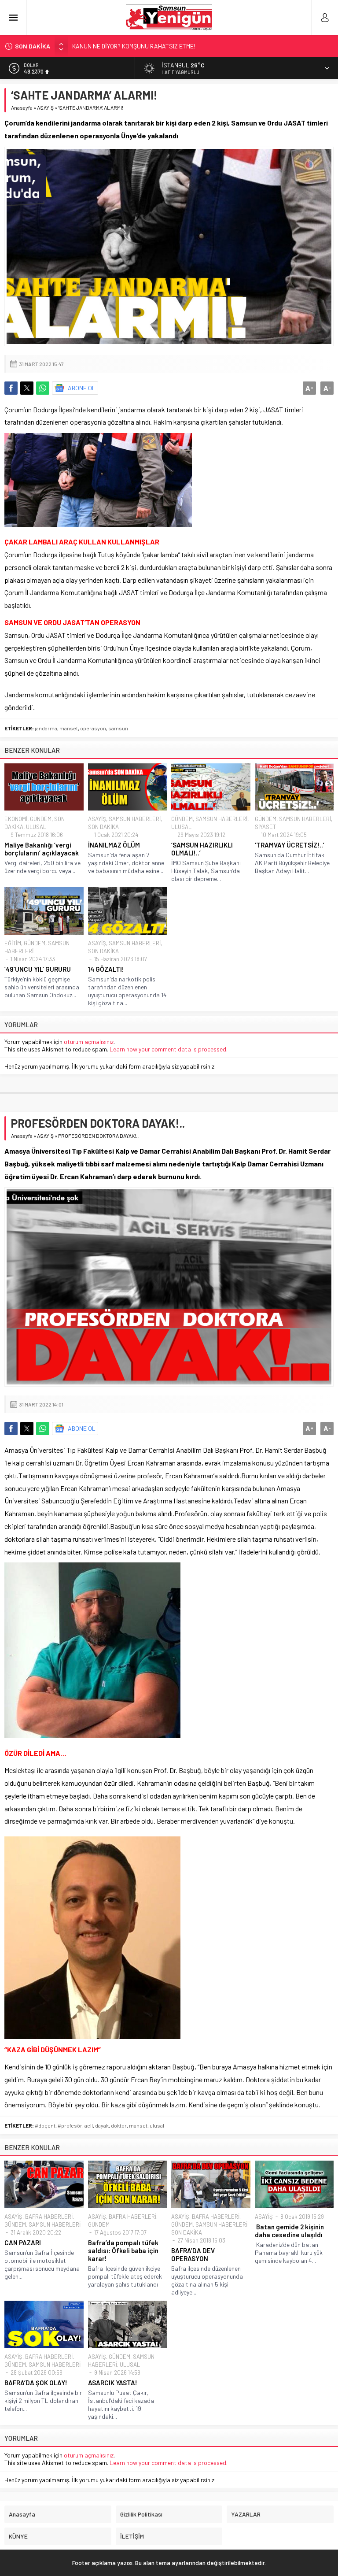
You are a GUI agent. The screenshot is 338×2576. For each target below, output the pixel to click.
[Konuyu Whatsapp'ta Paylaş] (43, 388)
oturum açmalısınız (89, 1042)
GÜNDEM (41, 819)
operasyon (93, 728)
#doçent (45, 2125)
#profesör (70, 2125)
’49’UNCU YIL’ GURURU (38, 969)
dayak (102, 2125)
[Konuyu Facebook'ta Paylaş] (11, 388)
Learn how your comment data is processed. (169, 1049)
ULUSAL (36, 827)
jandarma (46, 728)
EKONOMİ (16, 819)
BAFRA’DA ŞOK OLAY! (36, 2383)
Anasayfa (22, 107)
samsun (118, 728)
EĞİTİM (13, 943)
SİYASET (265, 827)
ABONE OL (82, 388)
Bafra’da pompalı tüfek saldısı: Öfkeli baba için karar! (123, 2250)
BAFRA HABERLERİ (49, 2217)
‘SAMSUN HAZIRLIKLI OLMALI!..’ (202, 849)
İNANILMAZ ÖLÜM (114, 845)
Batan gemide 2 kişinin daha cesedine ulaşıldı (289, 2231)
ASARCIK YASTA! (113, 2383)
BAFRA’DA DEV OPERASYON (193, 2254)
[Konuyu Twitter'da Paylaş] (27, 388)
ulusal (157, 2125)
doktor (119, 2125)
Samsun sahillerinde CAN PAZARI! (117, 46)
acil (89, 2125)
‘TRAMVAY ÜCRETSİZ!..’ (290, 845)
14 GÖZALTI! (106, 969)
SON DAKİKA (103, 827)
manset (69, 728)
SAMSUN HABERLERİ (135, 819)
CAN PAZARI (23, 2243)
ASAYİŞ (45, 107)
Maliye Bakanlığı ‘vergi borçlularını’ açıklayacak (42, 849)
